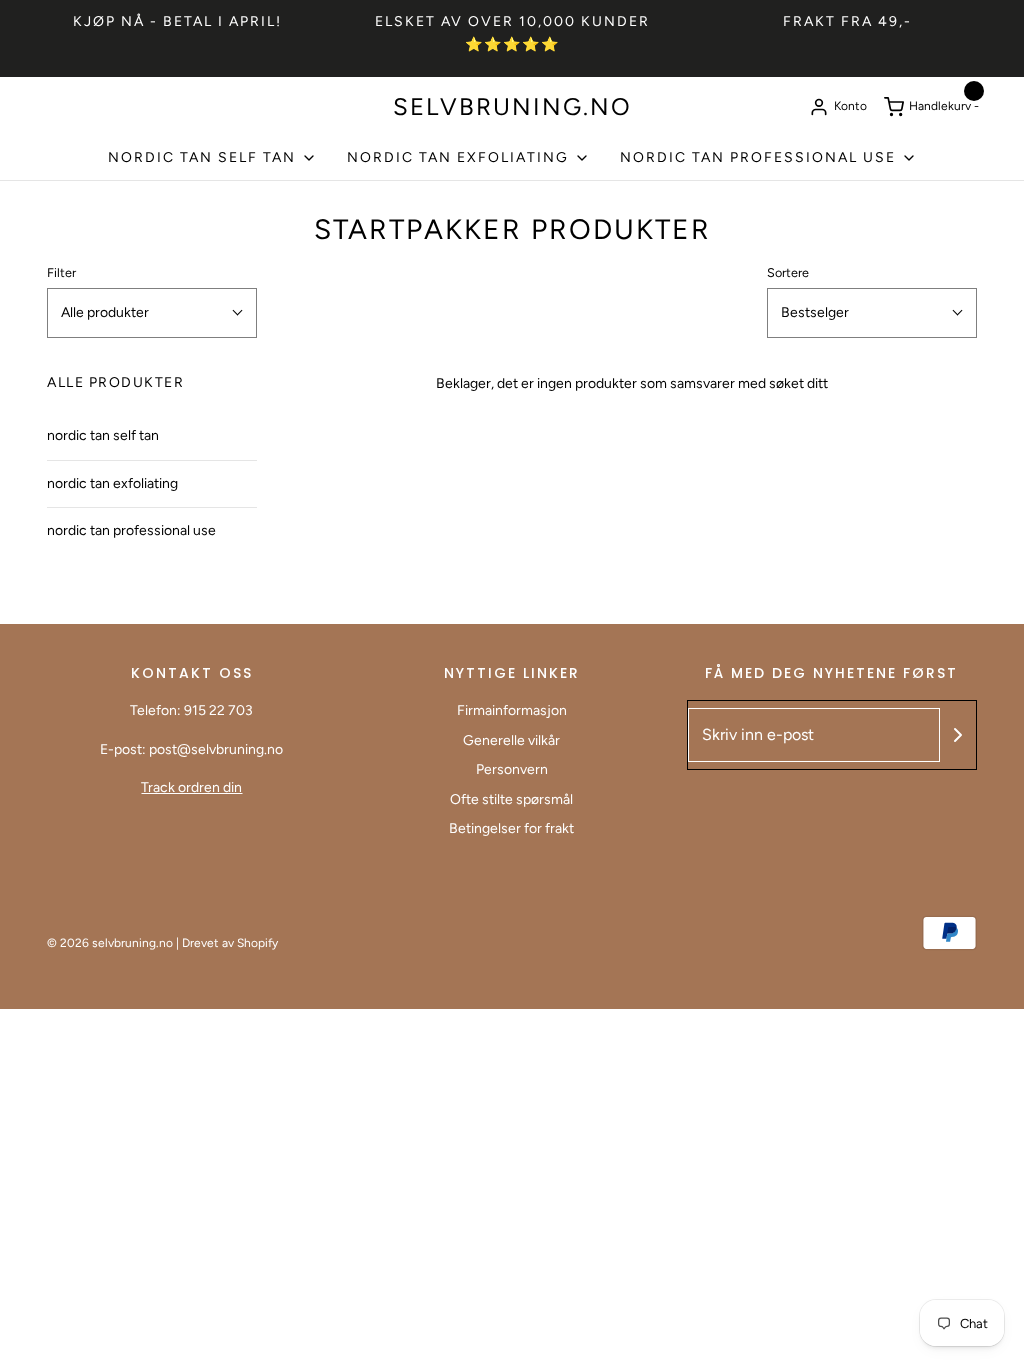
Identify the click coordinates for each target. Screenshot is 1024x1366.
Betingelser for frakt (511, 828)
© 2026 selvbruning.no (110, 943)
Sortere (788, 272)
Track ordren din (191, 787)
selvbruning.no (512, 107)
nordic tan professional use (131, 530)
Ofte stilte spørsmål (511, 799)
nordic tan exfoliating (112, 483)
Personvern (512, 769)
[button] (152, 313)
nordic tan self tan (103, 435)
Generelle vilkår (511, 740)
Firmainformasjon (512, 710)
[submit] (958, 735)
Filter (61, 272)
